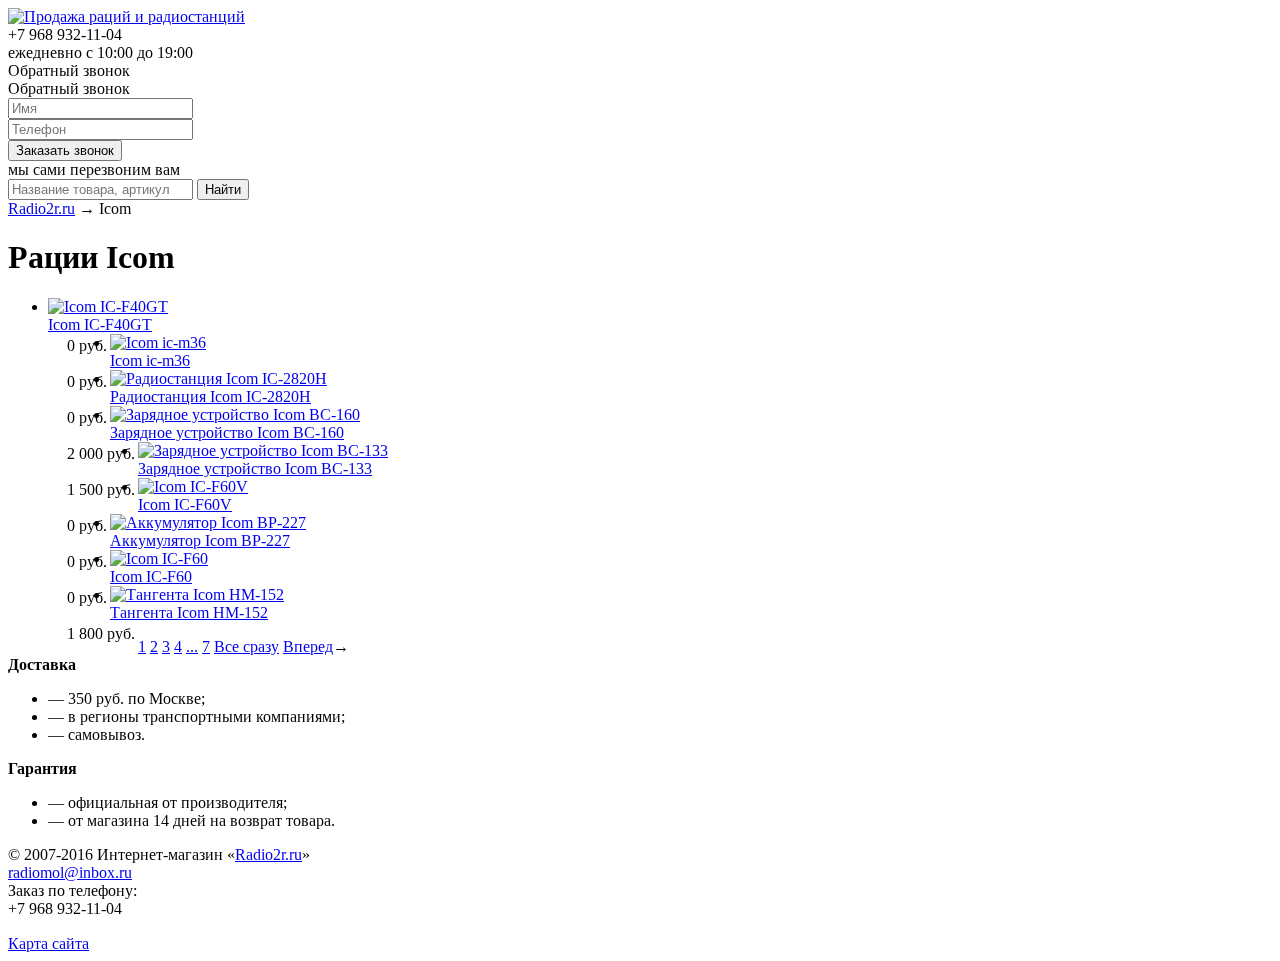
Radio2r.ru (41, 208)
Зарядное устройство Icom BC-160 (227, 432)
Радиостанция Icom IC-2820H (210, 396)
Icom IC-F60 (151, 576)
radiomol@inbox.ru (70, 872)
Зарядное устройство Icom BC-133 (255, 468)
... (192, 646)
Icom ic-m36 (150, 360)
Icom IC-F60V (185, 504)
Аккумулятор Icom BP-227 (200, 540)
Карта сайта (48, 943)
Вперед (308, 646)
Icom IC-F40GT (100, 324)
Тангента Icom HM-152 (189, 612)
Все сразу (246, 646)
